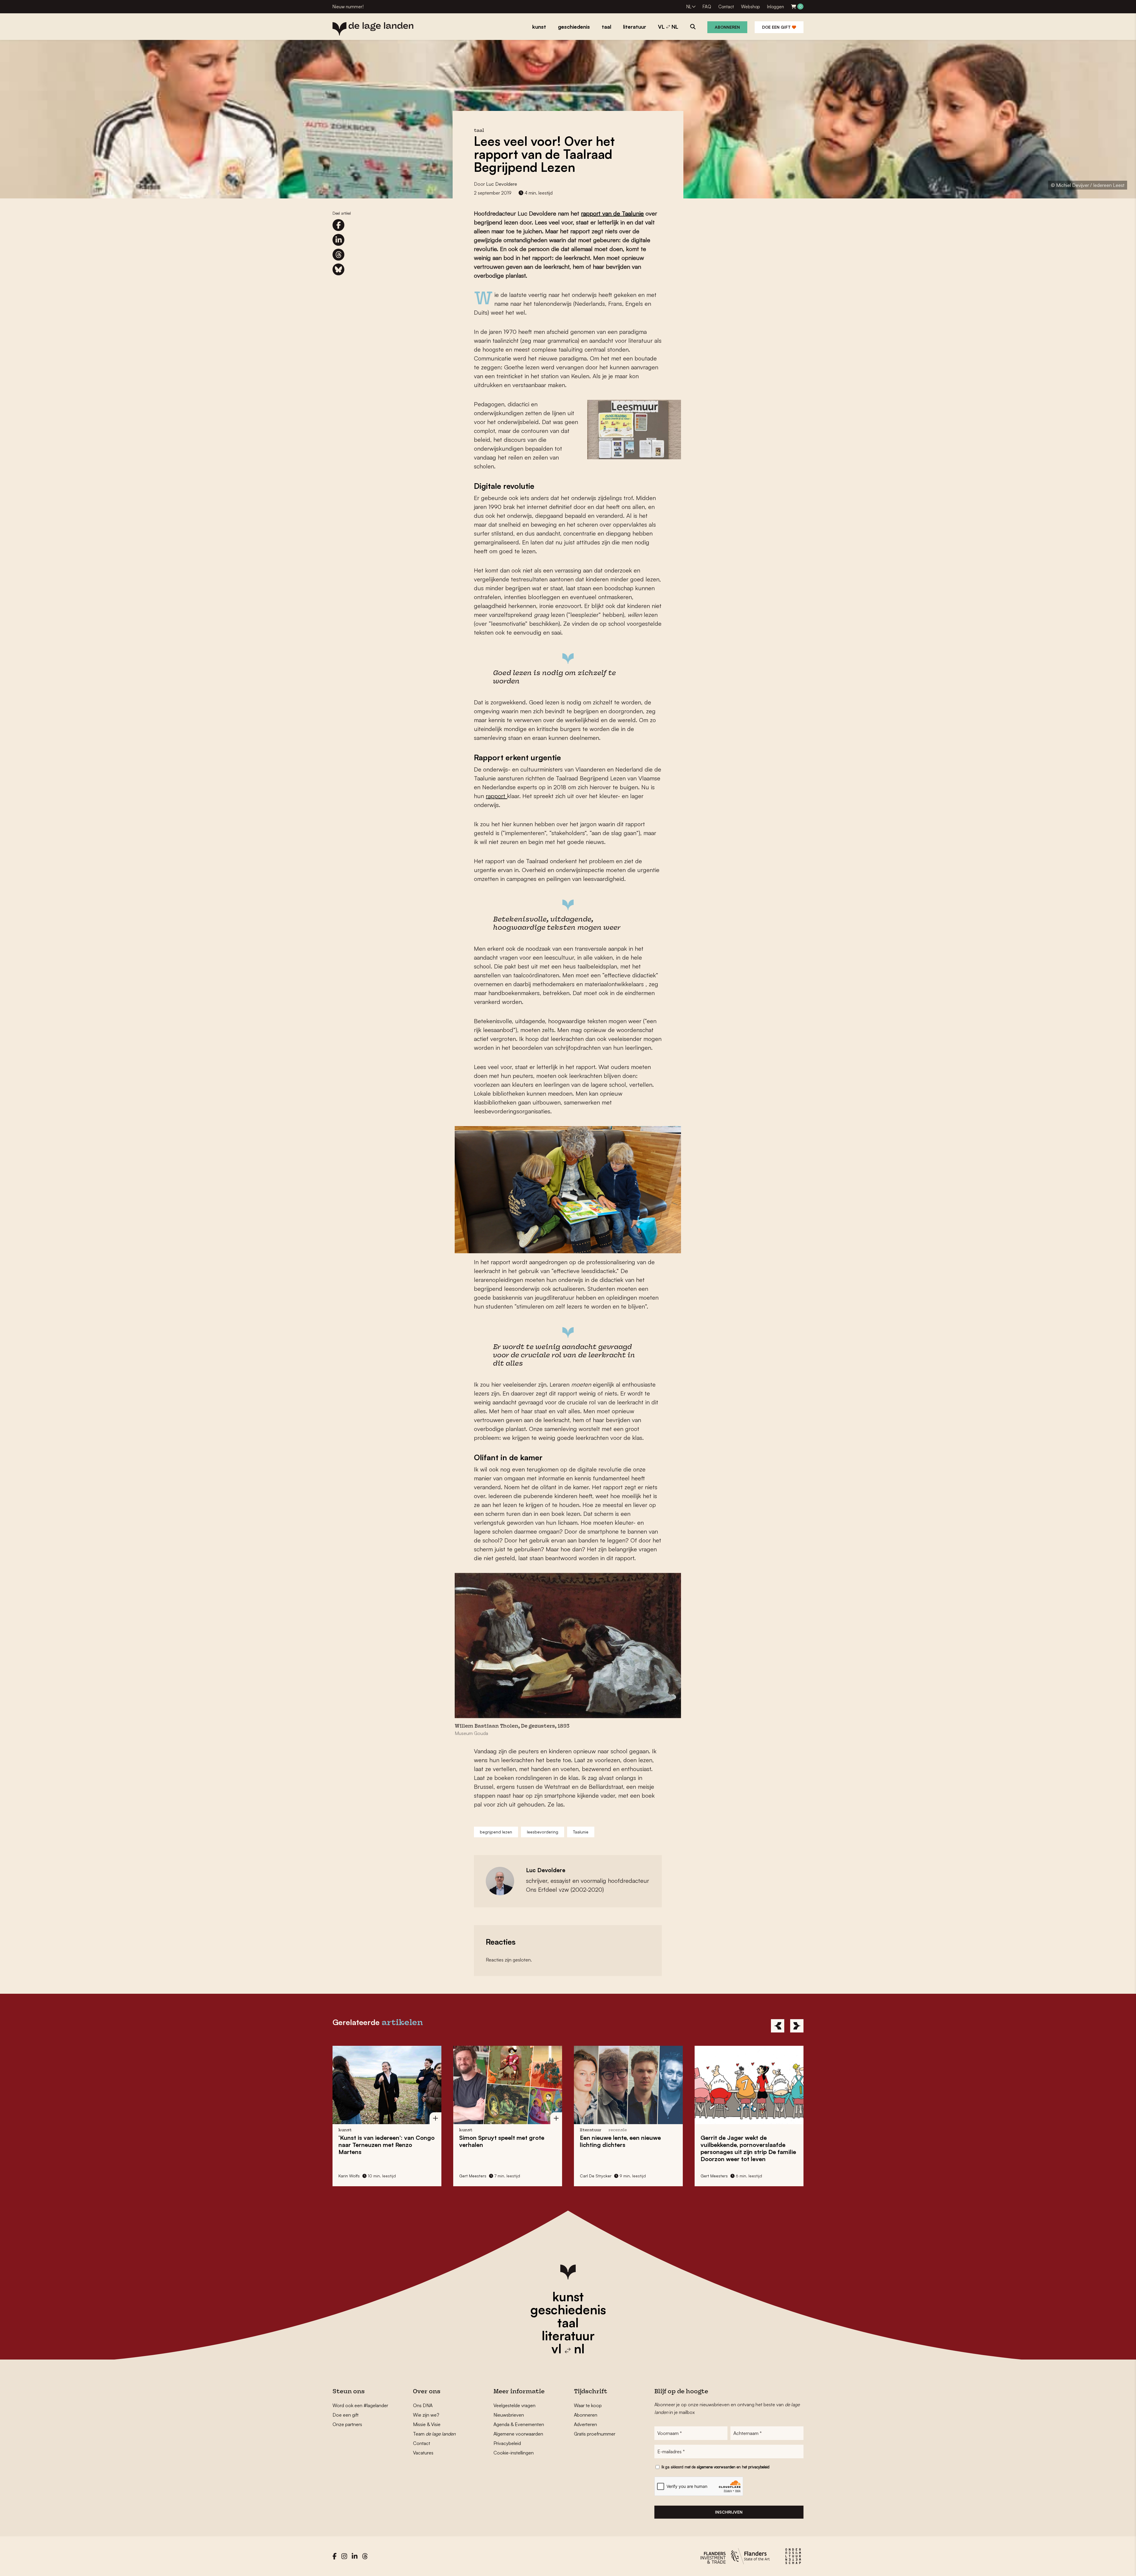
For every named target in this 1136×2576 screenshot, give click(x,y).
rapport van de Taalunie (612, 213)
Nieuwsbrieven (509, 2415)
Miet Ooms (590, 2176)
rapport (496, 796)
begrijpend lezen (496, 1832)
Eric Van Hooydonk (719, 2176)
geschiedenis (568, 2310)
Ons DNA (423, 2405)
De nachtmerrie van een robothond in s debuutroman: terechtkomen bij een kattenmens (503, 2148)
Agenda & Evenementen (519, 2424)
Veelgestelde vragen (514, 2405)
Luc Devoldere (502, 184)
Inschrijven (729, 2512)
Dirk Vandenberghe (478, 2176)
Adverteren (585, 2424)
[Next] (797, 2026)
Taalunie (581, 1832)
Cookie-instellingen (514, 2453)
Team (434, 2434)
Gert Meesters (352, 2176)
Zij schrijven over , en (628, 2145)
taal (568, 2323)
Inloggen (776, 7)
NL (689, 7)
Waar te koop (588, 2405)
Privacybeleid (507, 2443)
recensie (605, 2130)
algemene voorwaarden (716, 2467)
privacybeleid (759, 2467)
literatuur (568, 2336)
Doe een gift (777, 27)
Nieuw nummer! (348, 7)
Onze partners (347, 2424)
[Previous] (778, 2026)
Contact (726, 7)
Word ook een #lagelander (360, 2405)
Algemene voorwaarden (518, 2434)
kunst (568, 2297)
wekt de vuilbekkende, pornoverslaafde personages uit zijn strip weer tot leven (386, 2148)
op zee (743, 2141)
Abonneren (727, 27)
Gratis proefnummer (595, 2434)
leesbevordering (543, 1832)
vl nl (568, 2349)
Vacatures (423, 2453)
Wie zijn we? (426, 2415)
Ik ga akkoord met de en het (715, 2467)
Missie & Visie (427, 2424)
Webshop (751, 7)
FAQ (707, 7)
